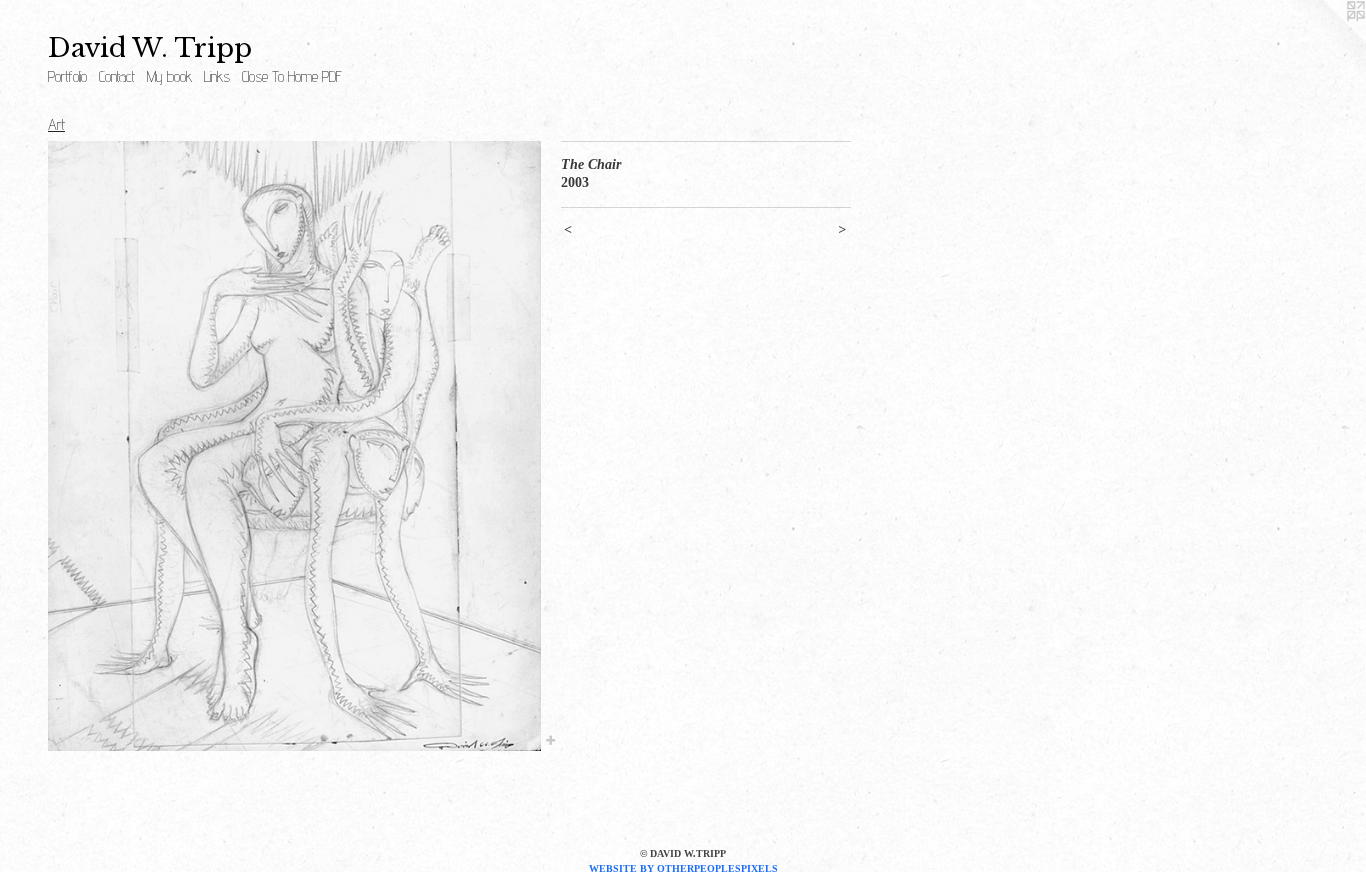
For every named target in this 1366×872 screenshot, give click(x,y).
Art (56, 124)
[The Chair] (294, 446)
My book (169, 76)
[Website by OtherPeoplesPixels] (1326, 40)
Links (217, 76)
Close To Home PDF (292, 76)
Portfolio (67, 76)
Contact (117, 76)
